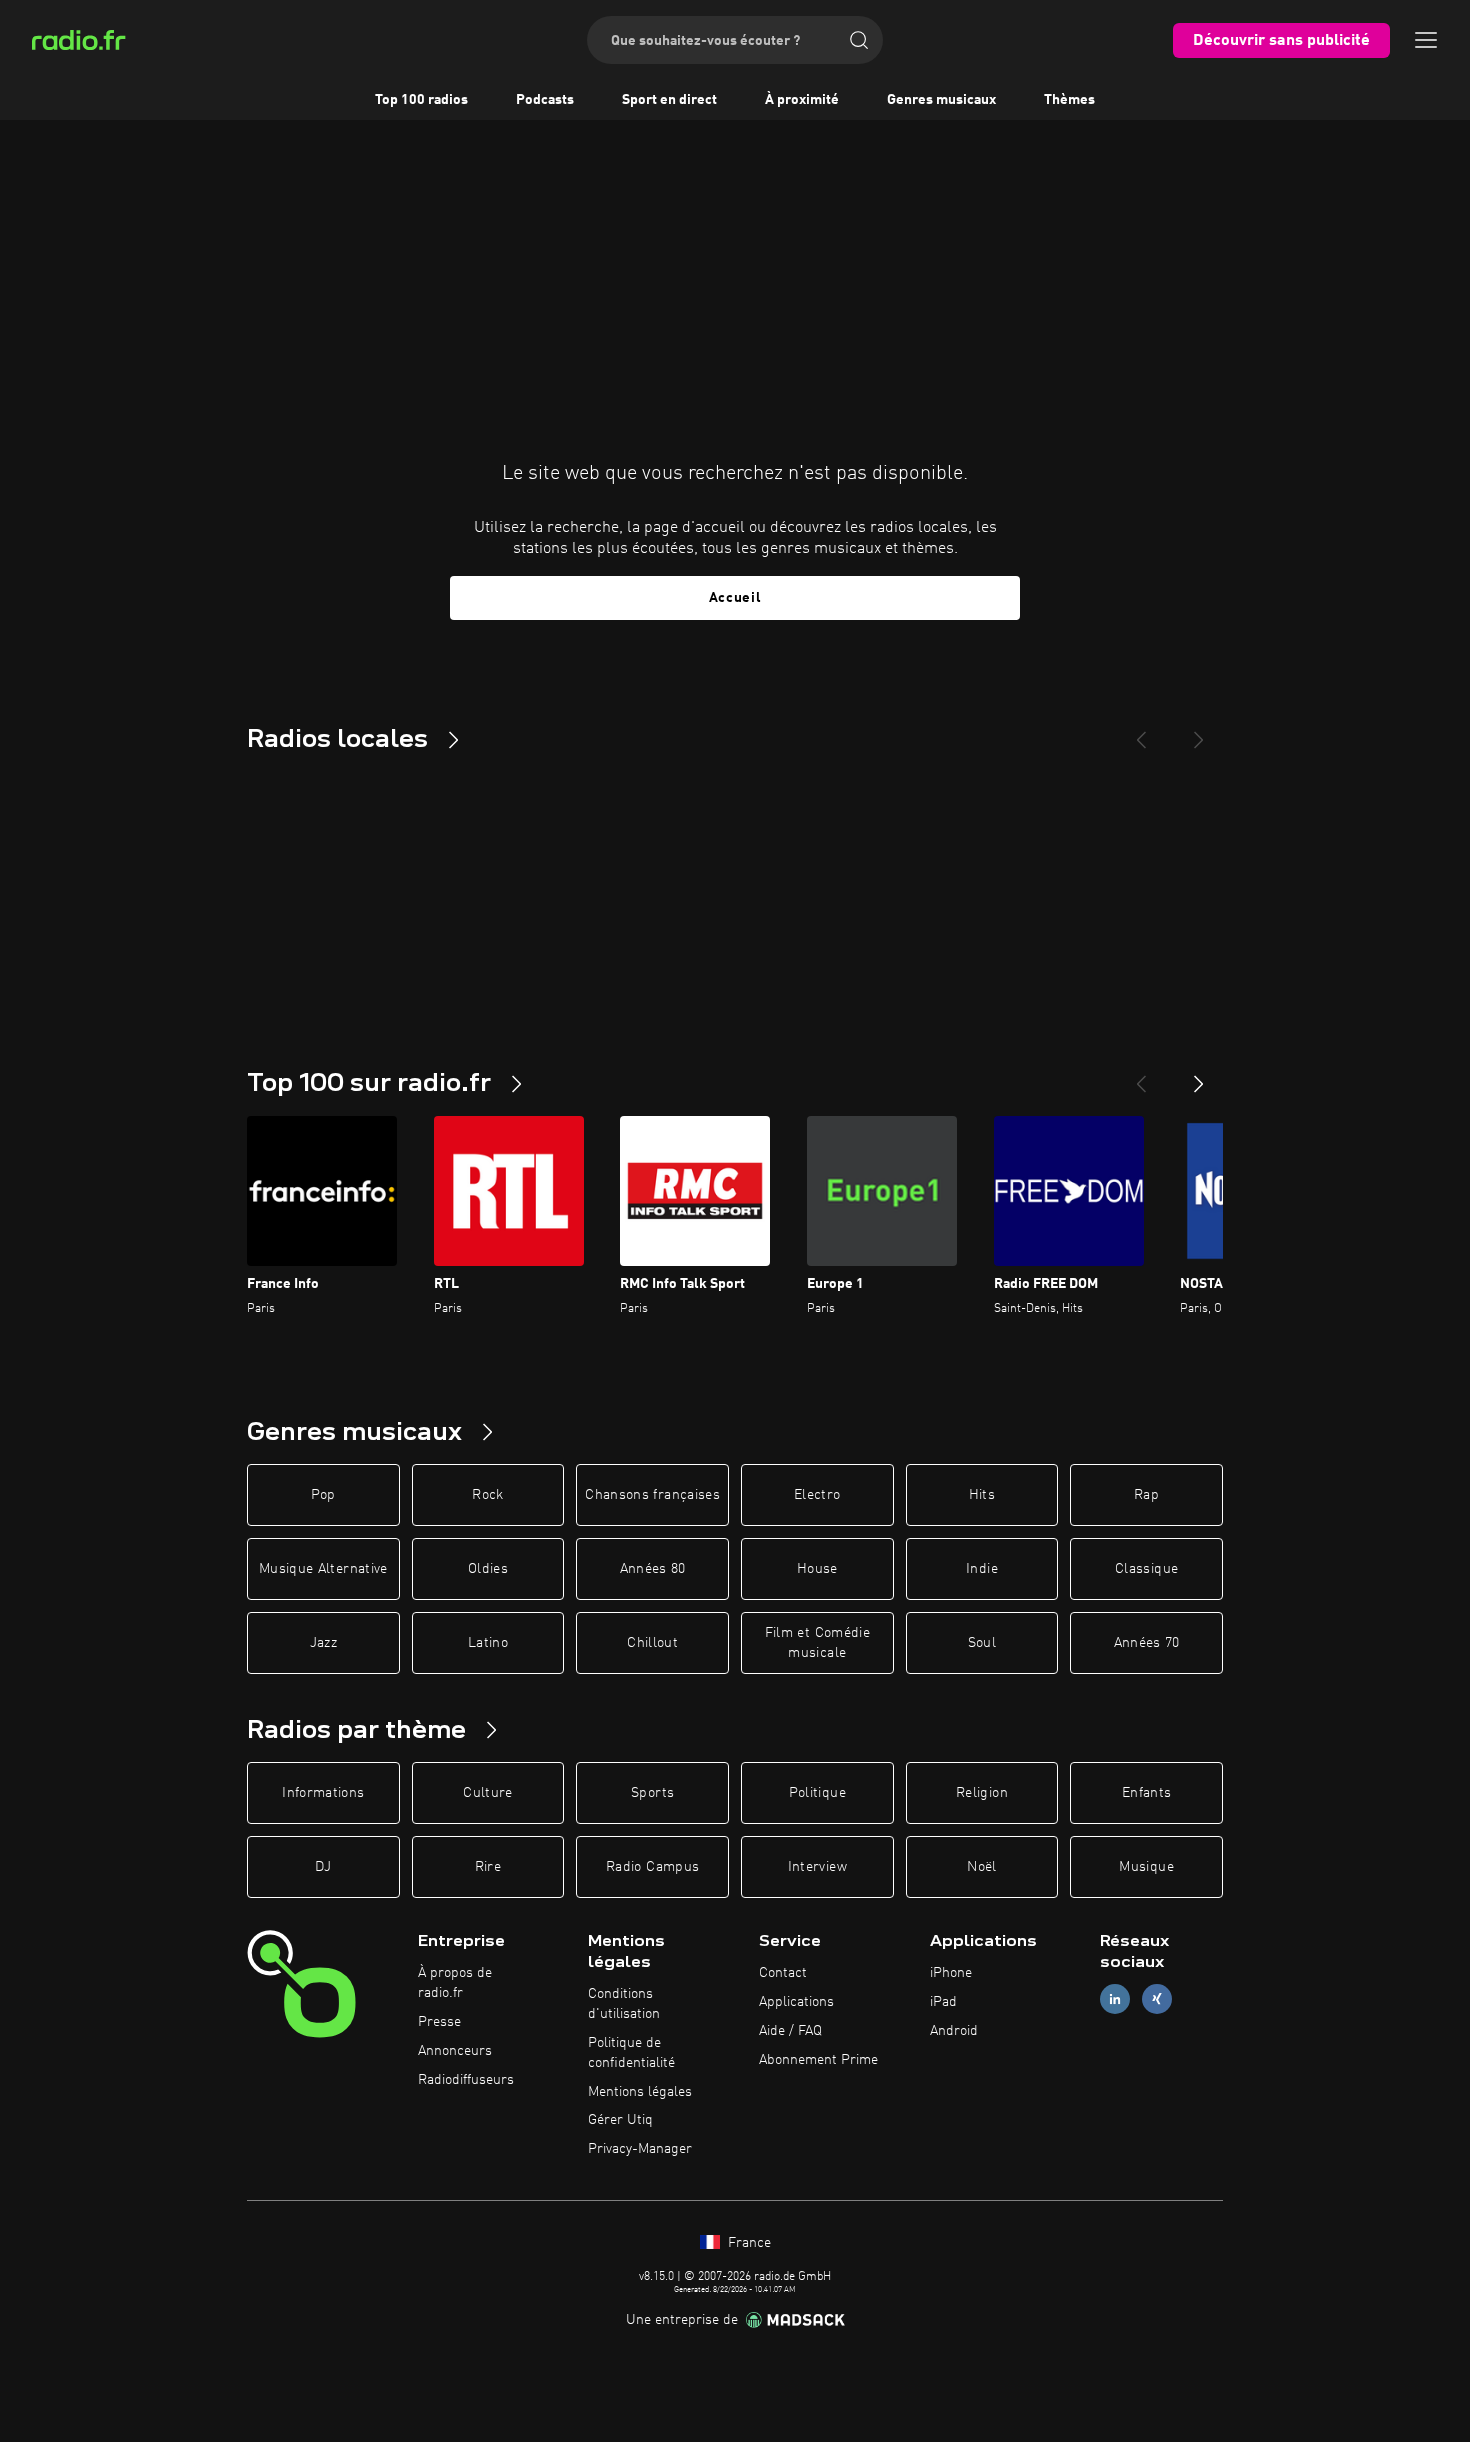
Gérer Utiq (620, 2120)
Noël (981, 1867)
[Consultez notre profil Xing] (1157, 1999)
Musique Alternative (323, 1569)
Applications (796, 2002)
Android (954, 2031)
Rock (487, 1495)
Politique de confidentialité (631, 2053)
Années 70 (1147, 1643)
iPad (943, 2002)
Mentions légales (640, 2092)
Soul (982, 1643)
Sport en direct (669, 100)
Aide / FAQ (790, 2031)
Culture (487, 1793)
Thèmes (1069, 100)
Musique (1146, 1867)
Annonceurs (455, 2051)
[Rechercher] (859, 40)
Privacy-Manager (640, 2149)
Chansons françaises (652, 1495)
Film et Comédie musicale (817, 1643)
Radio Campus (652, 1867)
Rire (488, 1867)
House (817, 1569)
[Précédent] (1141, 1076)
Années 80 (653, 1569)
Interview (817, 1867)
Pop (323, 1495)
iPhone (951, 1973)
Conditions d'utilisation (624, 2004)
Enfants (1146, 1793)
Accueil (735, 598)
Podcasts (545, 100)
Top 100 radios (421, 100)
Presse (439, 2022)
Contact (783, 1973)
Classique (1146, 1569)
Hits (982, 1495)
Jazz (323, 1643)
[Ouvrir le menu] (1426, 40)
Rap (1146, 1495)
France (747, 2243)
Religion (982, 1793)
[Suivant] (1199, 1076)
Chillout (652, 1643)
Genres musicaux (941, 100)
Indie (982, 1569)
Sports (652, 1793)
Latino (488, 1643)
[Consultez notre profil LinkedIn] (1115, 1999)
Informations (323, 1793)
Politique (817, 1793)
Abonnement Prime (818, 2060)
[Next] (1199, 732)
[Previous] (1141, 732)
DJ (323, 1867)
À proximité (802, 100)
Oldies (488, 1569)
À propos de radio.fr (455, 1983)
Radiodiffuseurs (466, 2080)
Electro (817, 1495)
